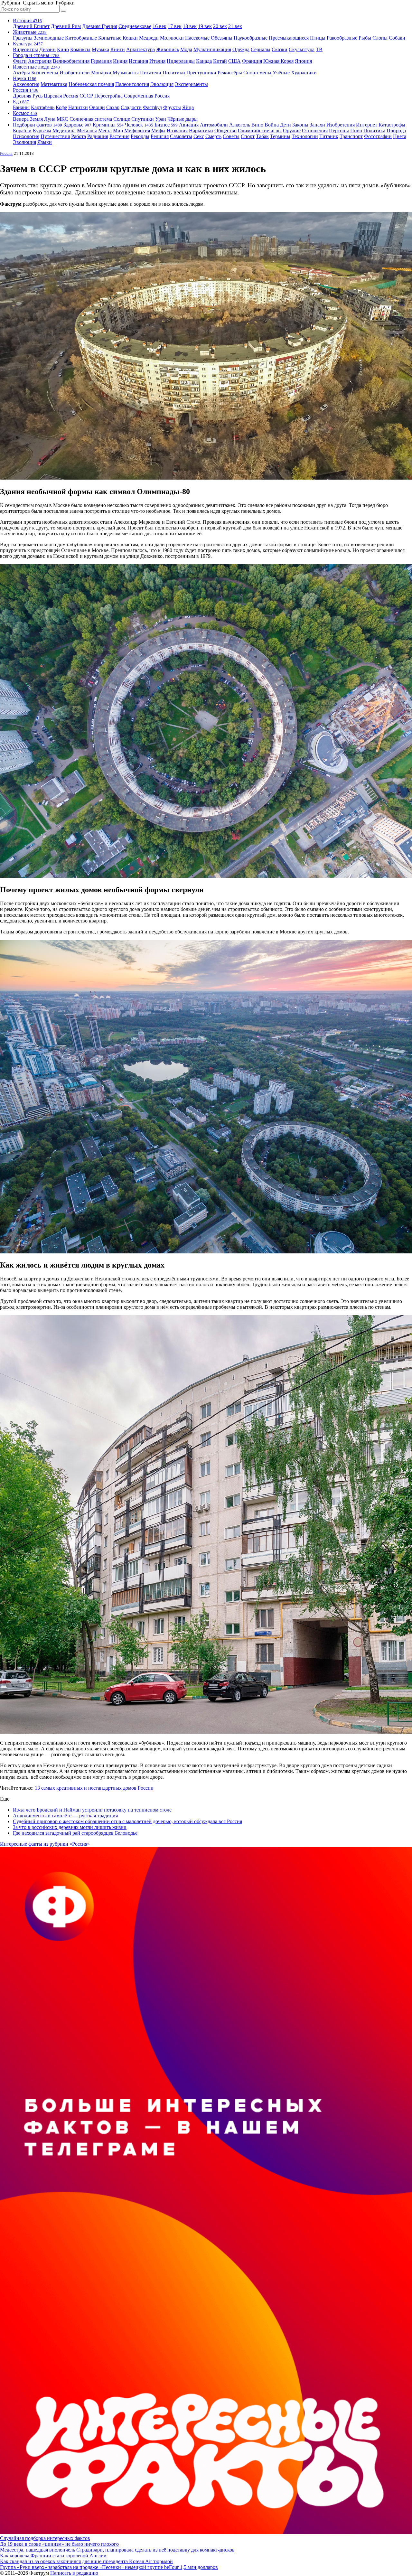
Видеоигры (25, 49)
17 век (175, 26)
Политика (374, 131)
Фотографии (378, 136)
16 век (159, 26)
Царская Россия (61, 96)
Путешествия (55, 136)
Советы (231, 136)
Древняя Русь (28, 96)
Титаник (329, 136)
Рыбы (365, 38)
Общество (225, 131)
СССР (86, 96)
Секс (199, 136)
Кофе (61, 107)
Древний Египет (31, 26)
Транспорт (351, 136)
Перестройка (108, 96)
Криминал (108, 125)
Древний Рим (66, 26)
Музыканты (126, 73)
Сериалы (261, 49)
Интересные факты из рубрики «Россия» (45, 1844)
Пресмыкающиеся (289, 38)
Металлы (87, 131)
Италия (157, 61)
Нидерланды (181, 61)
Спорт (248, 136)
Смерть (213, 136)
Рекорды (140, 136)
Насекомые (197, 38)
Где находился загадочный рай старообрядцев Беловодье (75, 1833)
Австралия (40, 61)
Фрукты (172, 107)
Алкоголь (240, 125)
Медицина (64, 131)
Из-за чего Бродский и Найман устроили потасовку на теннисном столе (92, 1810)
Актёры (21, 73)
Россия (26, 90)
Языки (45, 142)
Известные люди (36, 67)
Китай (220, 61)
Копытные (110, 38)
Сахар (113, 107)
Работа (79, 136)
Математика (54, 84)
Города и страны (36, 55)
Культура (28, 44)
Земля (36, 119)
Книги (118, 49)
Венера (21, 119)
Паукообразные (251, 38)
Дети (286, 125)
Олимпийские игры (260, 131)
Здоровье (77, 125)
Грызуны (23, 38)
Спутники (143, 119)
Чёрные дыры (183, 119)
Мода (186, 49)
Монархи (101, 73)
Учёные (281, 73)
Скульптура (302, 49)
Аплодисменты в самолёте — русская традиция (65, 1816)
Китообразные (81, 38)
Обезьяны (222, 38)
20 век (220, 26)
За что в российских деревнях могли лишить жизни (70, 1827)
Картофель (43, 107)
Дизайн (47, 49)
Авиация (189, 125)
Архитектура (140, 49)
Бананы (21, 107)
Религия (160, 136)
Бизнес (166, 125)
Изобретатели (75, 73)
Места (105, 131)
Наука (25, 78)
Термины (280, 136)
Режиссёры (230, 73)
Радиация (98, 136)
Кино (63, 49)
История (27, 20)
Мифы (158, 131)
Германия (101, 61)
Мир (118, 131)
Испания (138, 61)
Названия (177, 131)
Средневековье (135, 26)
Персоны (339, 131)
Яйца (188, 107)
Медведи (149, 38)
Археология (26, 84)
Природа (396, 131)
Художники (304, 73)
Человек (139, 125)
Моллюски (172, 38)
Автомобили (214, 125)
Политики (174, 73)
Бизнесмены (45, 73)
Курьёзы (42, 131)
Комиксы (80, 49)
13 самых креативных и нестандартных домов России (94, 1788)
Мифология (137, 131)
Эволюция (162, 84)
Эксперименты (191, 84)
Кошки (130, 38)
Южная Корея (278, 61)
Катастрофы (392, 125)
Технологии (305, 136)
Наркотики (201, 131)
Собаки (397, 38)
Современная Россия (147, 96)
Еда (21, 102)
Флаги (20, 61)
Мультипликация (212, 49)
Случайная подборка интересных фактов (45, 2538)
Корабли (22, 131)
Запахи (317, 125)
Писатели (151, 73)
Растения (119, 136)
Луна (50, 119)
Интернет (367, 125)
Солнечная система (91, 119)
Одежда (241, 49)
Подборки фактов (37, 125)
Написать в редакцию (74, 2573)
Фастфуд (152, 107)
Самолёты (181, 136)
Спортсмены (257, 73)
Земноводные (49, 38)
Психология (26, 136)
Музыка (100, 49)
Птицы (318, 38)
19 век (205, 26)
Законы (300, 125)
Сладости (131, 107)
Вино (257, 125)
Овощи (97, 107)
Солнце (122, 119)
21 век (235, 26)
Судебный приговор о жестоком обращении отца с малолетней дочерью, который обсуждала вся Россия (127, 1821)
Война (272, 125)
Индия (120, 61)
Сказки (280, 49)
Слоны (380, 38)
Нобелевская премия (91, 84)
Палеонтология (132, 84)
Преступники (201, 73)
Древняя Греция (100, 26)
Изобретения (341, 125)
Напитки (78, 107)
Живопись (168, 49)
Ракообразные (342, 38)
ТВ (319, 49)
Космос (25, 113)
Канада (204, 61)
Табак (262, 136)
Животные (30, 32)
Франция (252, 61)
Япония (303, 61)
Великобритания (71, 61)
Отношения (315, 131)
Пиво (356, 131)
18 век (190, 26)
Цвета (400, 136)
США (234, 61)
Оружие (292, 131)
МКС (62, 119)
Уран (161, 119)
